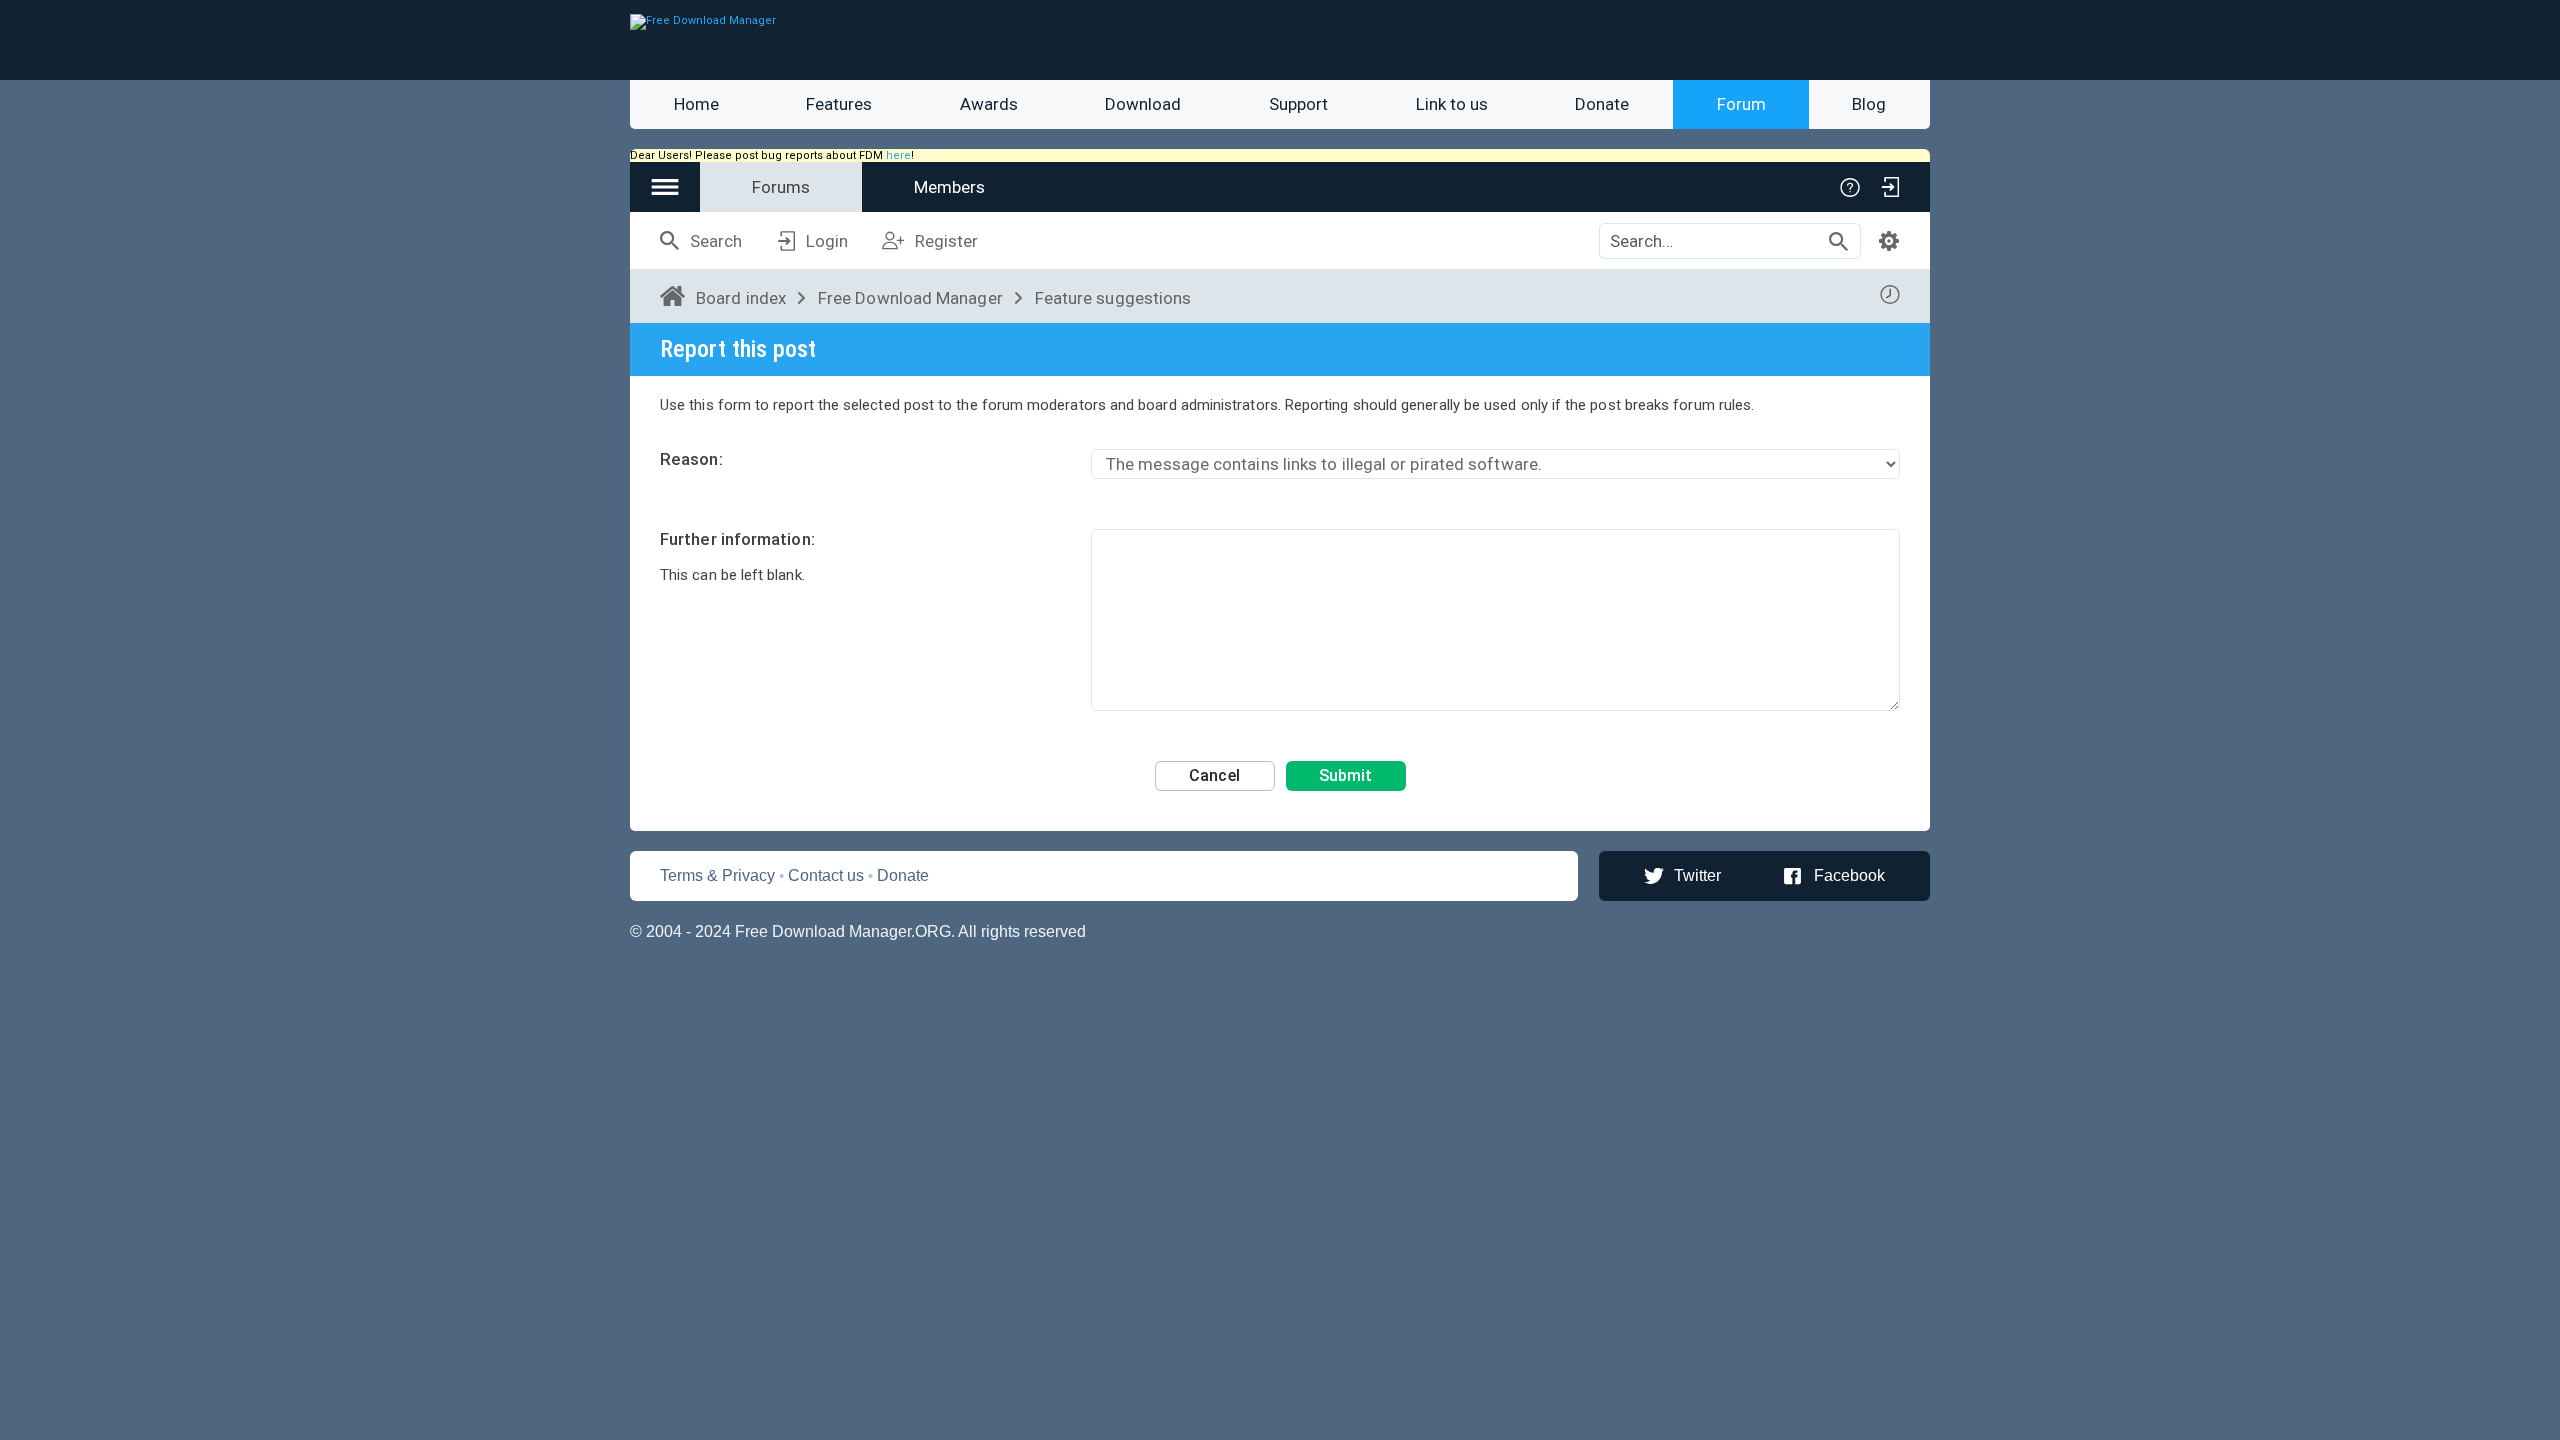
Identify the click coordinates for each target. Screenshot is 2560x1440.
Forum (1741, 104)
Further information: (737, 539)
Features (839, 104)
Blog (1869, 104)
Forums (781, 187)
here (898, 155)
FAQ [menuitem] (1850, 187)
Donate (1602, 104)
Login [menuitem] (1890, 187)
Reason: (691, 459)
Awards (989, 104)
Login (827, 241)
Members (949, 187)
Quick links (665, 187)
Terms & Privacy (717, 875)
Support (1298, 104)
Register (946, 241)
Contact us (826, 875)
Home (696, 104)
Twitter (1697, 875)
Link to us (1452, 104)
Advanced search (1889, 241)
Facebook (1849, 875)
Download (1143, 104)
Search (716, 241)
